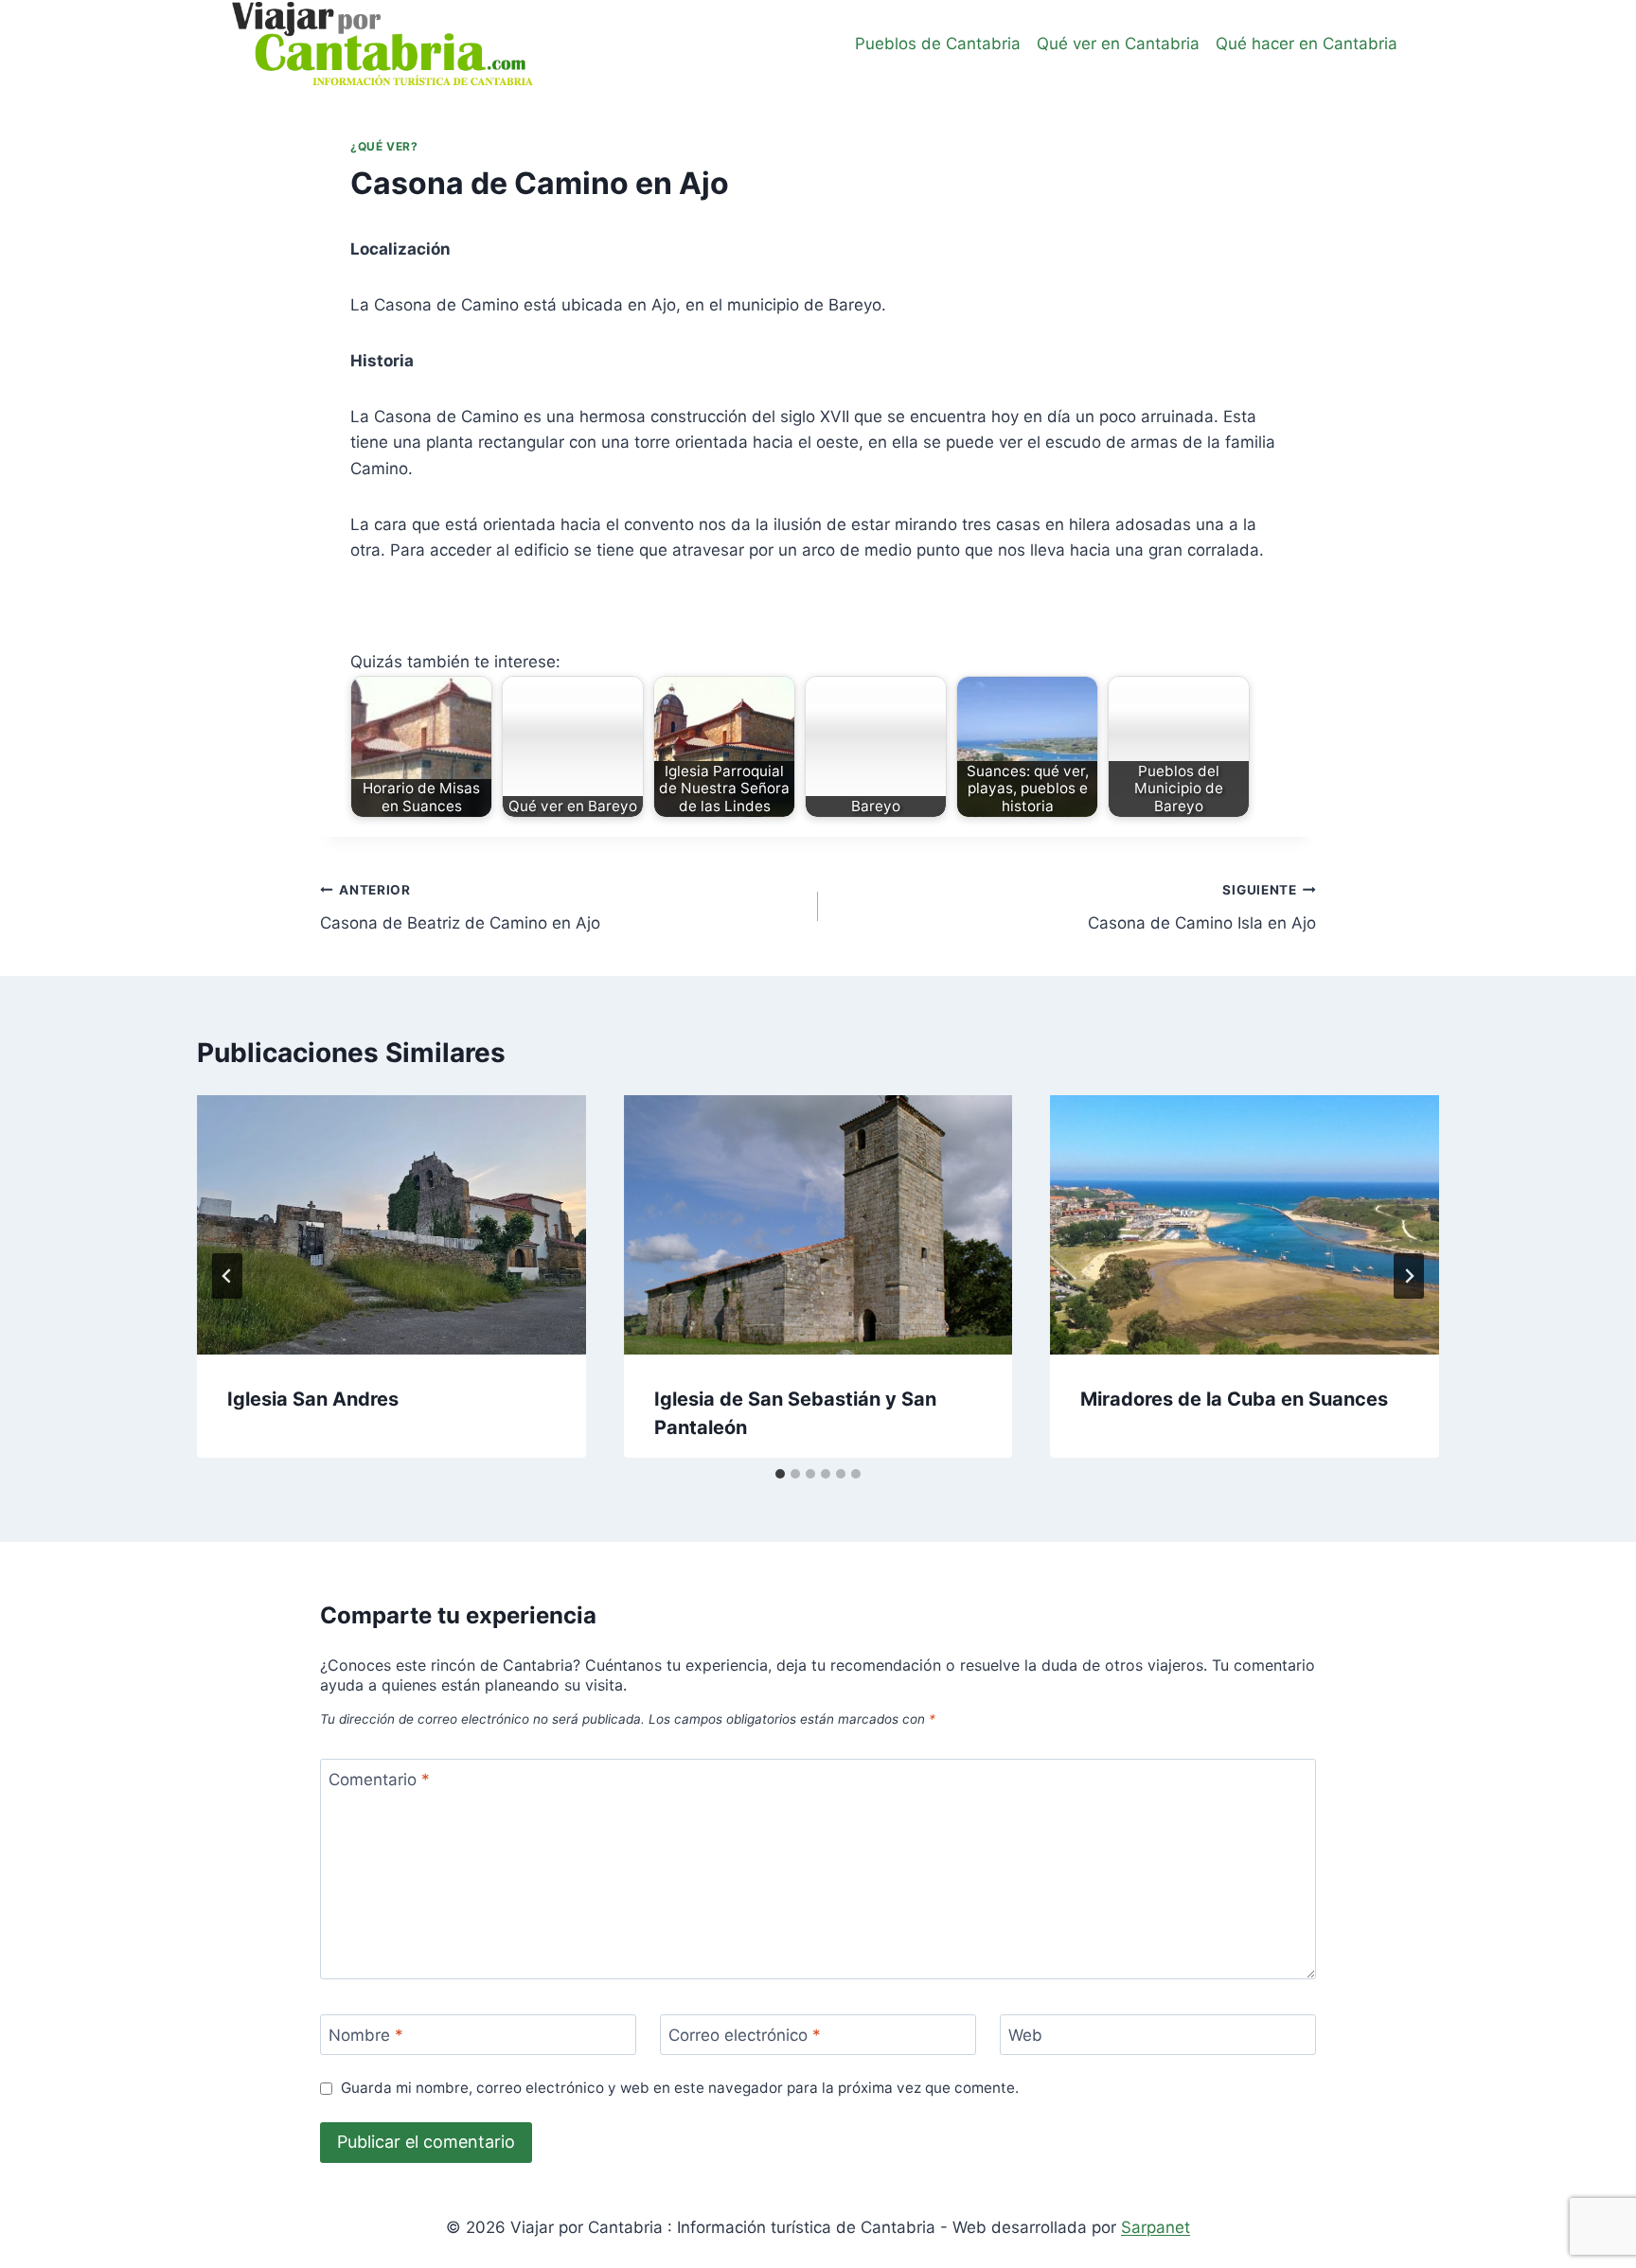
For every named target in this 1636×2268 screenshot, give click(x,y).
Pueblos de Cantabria (938, 44)
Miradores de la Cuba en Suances (1234, 1399)
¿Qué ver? (384, 146)
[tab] (780, 1474)
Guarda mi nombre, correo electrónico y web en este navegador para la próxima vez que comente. (680, 2088)
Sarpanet (1156, 2227)
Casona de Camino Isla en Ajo (1202, 907)
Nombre (366, 2035)
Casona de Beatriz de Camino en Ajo (460, 907)
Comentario (379, 1780)
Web (1025, 2035)
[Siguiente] (1409, 1276)
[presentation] (391, 1225)
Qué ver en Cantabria (1118, 44)
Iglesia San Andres (313, 1399)
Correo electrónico (745, 2035)
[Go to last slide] (227, 1276)
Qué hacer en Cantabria (1307, 44)
